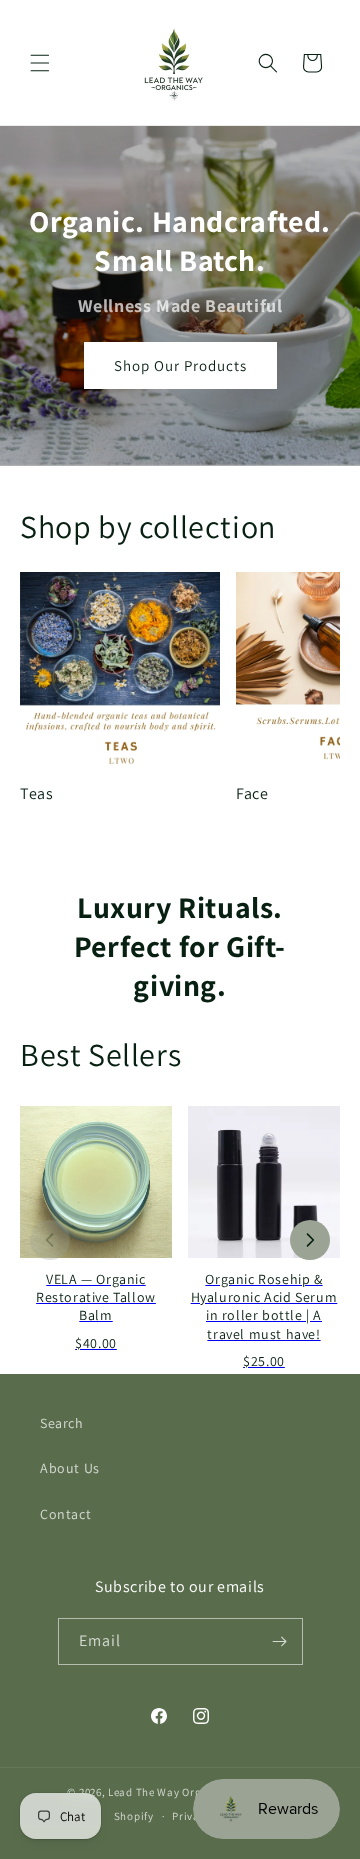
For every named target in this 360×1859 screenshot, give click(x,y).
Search (62, 1423)
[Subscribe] (280, 1641)
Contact (65, 1514)
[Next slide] (310, 1240)
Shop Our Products (180, 365)
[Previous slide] (50, 1240)
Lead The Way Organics (169, 1792)
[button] (40, 63)
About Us (70, 1468)
